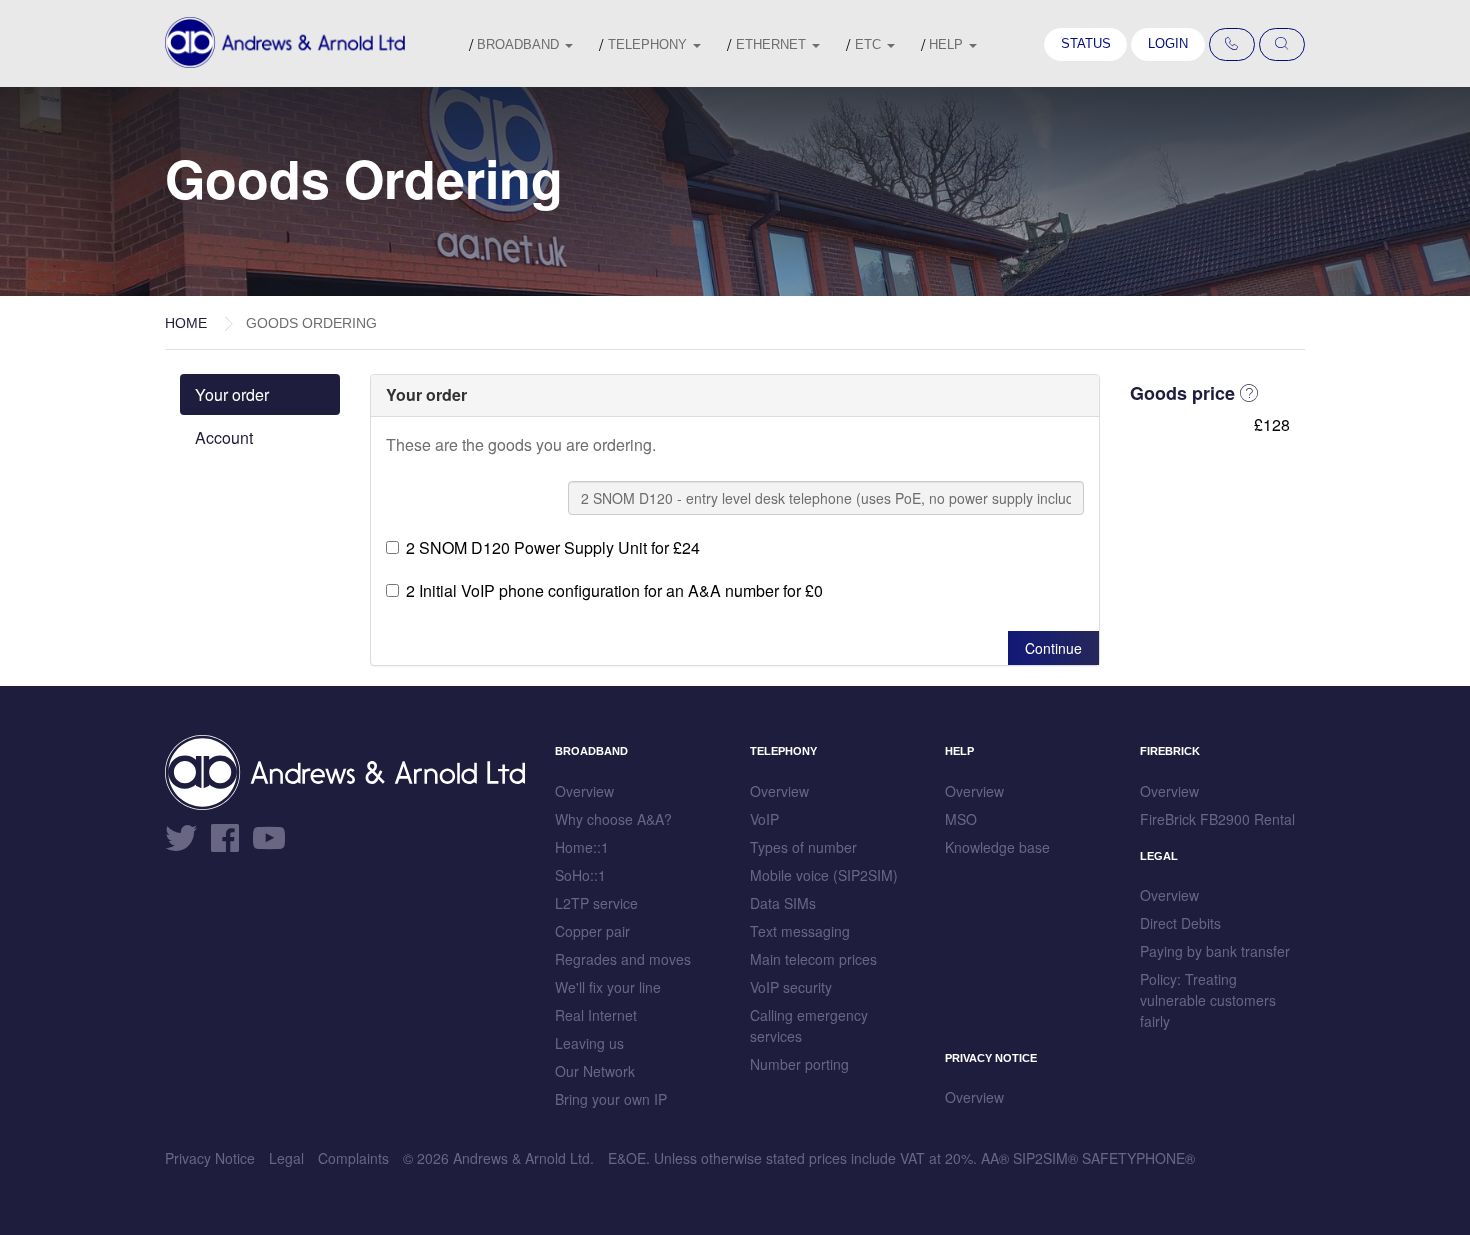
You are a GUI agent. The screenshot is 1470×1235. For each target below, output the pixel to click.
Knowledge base (997, 847)
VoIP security (791, 987)
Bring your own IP (611, 1099)
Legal (286, 1158)
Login (1168, 43)
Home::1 (582, 847)
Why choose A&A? (613, 819)
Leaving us (589, 1043)
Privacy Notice (210, 1158)
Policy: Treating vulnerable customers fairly (1208, 1000)
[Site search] (1282, 45)
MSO (961, 819)
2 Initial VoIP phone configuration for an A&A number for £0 (614, 590)
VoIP (764, 819)
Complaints (353, 1158)
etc (870, 44)
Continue (1053, 648)
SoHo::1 (580, 875)
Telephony (649, 44)
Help (948, 44)
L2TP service (596, 903)
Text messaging (800, 931)
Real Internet (596, 1015)
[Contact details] (1232, 45)
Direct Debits (1180, 923)
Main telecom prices (813, 959)
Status (1086, 43)
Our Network (595, 1071)
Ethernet (773, 44)
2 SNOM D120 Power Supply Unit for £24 (553, 547)
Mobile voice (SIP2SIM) (824, 875)
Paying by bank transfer (1215, 951)
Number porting (799, 1064)
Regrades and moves (623, 959)
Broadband (520, 44)
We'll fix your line (608, 987)
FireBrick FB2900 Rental (1217, 819)
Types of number (803, 847)
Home (186, 323)
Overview (584, 791)
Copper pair (592, 931)
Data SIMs (783, 903)
